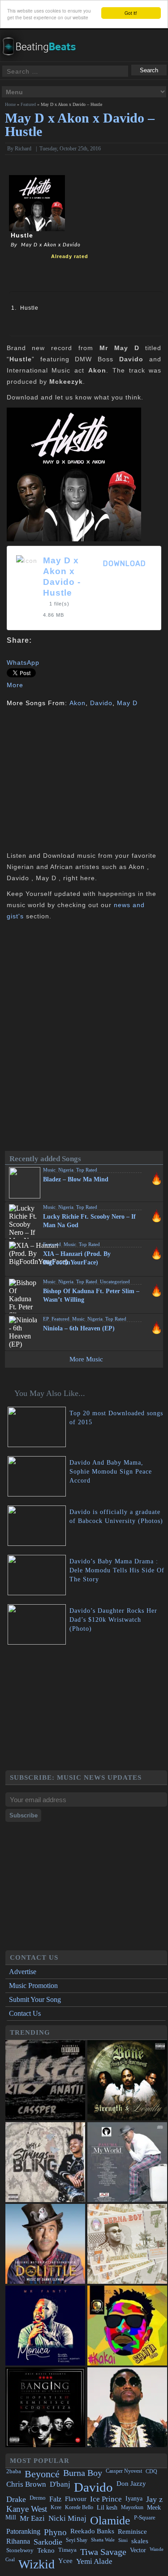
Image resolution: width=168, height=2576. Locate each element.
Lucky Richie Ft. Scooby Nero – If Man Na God (89, 1221)
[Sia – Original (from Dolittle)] (45, 2244)
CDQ (151, 2471)
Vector (138, 2550)
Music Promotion (33, 1986)
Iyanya (134, 2498)
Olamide (110, 2521)
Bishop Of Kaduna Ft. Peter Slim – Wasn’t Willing (91, 1295)
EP (46, 1319)
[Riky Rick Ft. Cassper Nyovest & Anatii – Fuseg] (45, 2080)
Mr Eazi (32, 2518)
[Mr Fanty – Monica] (45, 2326)
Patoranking (23, 2531)
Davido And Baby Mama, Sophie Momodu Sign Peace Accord (111, 1472)
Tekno (46, 2550)
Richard (23, 149)
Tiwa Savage (103, 2552)
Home (10, 104)
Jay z (154, 2499)
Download (125, 564)
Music (49, 1170)
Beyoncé (42, 2474)
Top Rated (87, 1170)
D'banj (60, 2484)
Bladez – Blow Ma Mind (76, 1179)
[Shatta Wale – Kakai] (127, 2326)
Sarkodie (48, 2542)
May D (127, 703)
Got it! (131, 13)
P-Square (145, 2517)
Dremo (38, 2498)
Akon (78, 703)
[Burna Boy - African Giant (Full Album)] (127, 2244)
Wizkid (37, 2564)
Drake (16, 2499)
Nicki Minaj (67, 2518)
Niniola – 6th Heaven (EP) (79, 1328)
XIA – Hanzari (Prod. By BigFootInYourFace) (77, 1258)
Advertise (23, 1972)
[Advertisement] (82, 778)
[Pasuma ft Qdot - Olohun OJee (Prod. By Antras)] (127, 2162)
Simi (123, 2540)
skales (140, 2541)
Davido (101, 703)
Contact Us (25, 2013)
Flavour (76, 2499)
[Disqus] (84, 1039)
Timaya (67, 2550)
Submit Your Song (35, 1999)
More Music (86, 1359)
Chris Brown (26, 2484)
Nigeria (66, 1170)
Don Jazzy (131, 2484)
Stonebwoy (20, 2550)
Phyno (55, 2532)
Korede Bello (79, 2507)
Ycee (65, 2561)
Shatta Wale (103, 2540)
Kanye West (27, 2509)
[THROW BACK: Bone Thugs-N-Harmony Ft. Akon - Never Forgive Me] (127, 2080)
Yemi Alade (94, 2561)
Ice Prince (106, 2499)
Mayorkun (132, 2507)
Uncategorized (115, 1281)
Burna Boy (83, 2473)
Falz (55, 2499)
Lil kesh (107, 2508)
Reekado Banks (92, 2531)
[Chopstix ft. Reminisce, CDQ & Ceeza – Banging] (45, 2407)
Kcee (56, 2507)
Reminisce (132, 2531)
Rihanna (18, 2541)
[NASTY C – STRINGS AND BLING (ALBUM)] (45, 2162)
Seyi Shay (77, 2540)
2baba (14, 2471)
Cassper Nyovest (124, 2471)
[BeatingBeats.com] (43, 35)
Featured (28, 104)
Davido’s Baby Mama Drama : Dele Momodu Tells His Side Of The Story (117, 1570)
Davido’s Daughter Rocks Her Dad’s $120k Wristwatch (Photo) (113, 1620)
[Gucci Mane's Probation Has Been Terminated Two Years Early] (127, 2407)
